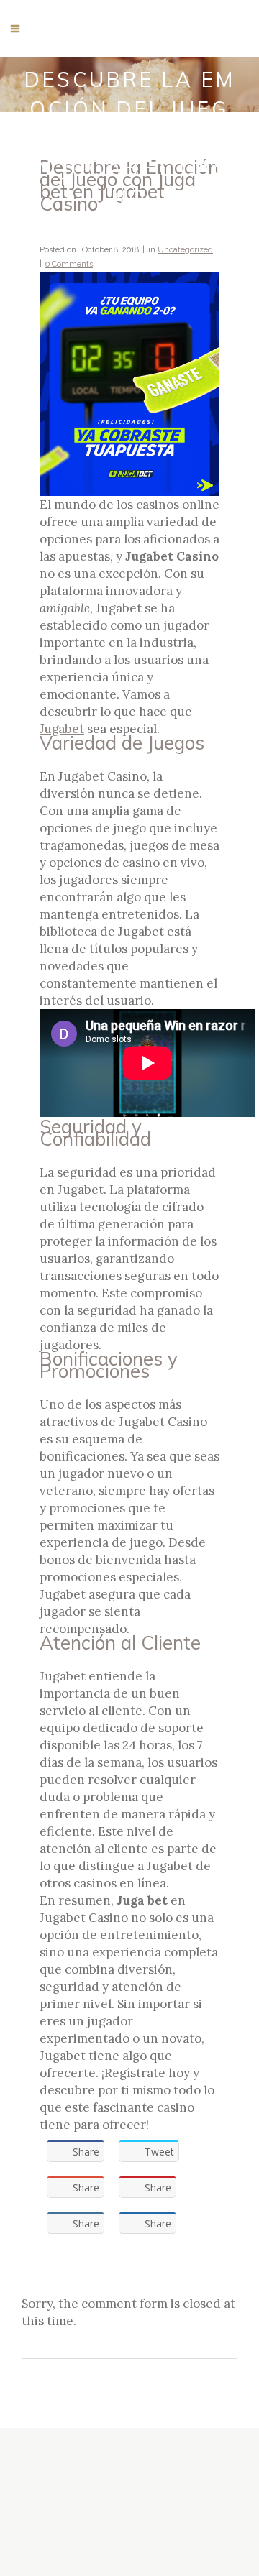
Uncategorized (185, 250)
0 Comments (69, 264)
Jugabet (62, 729)
